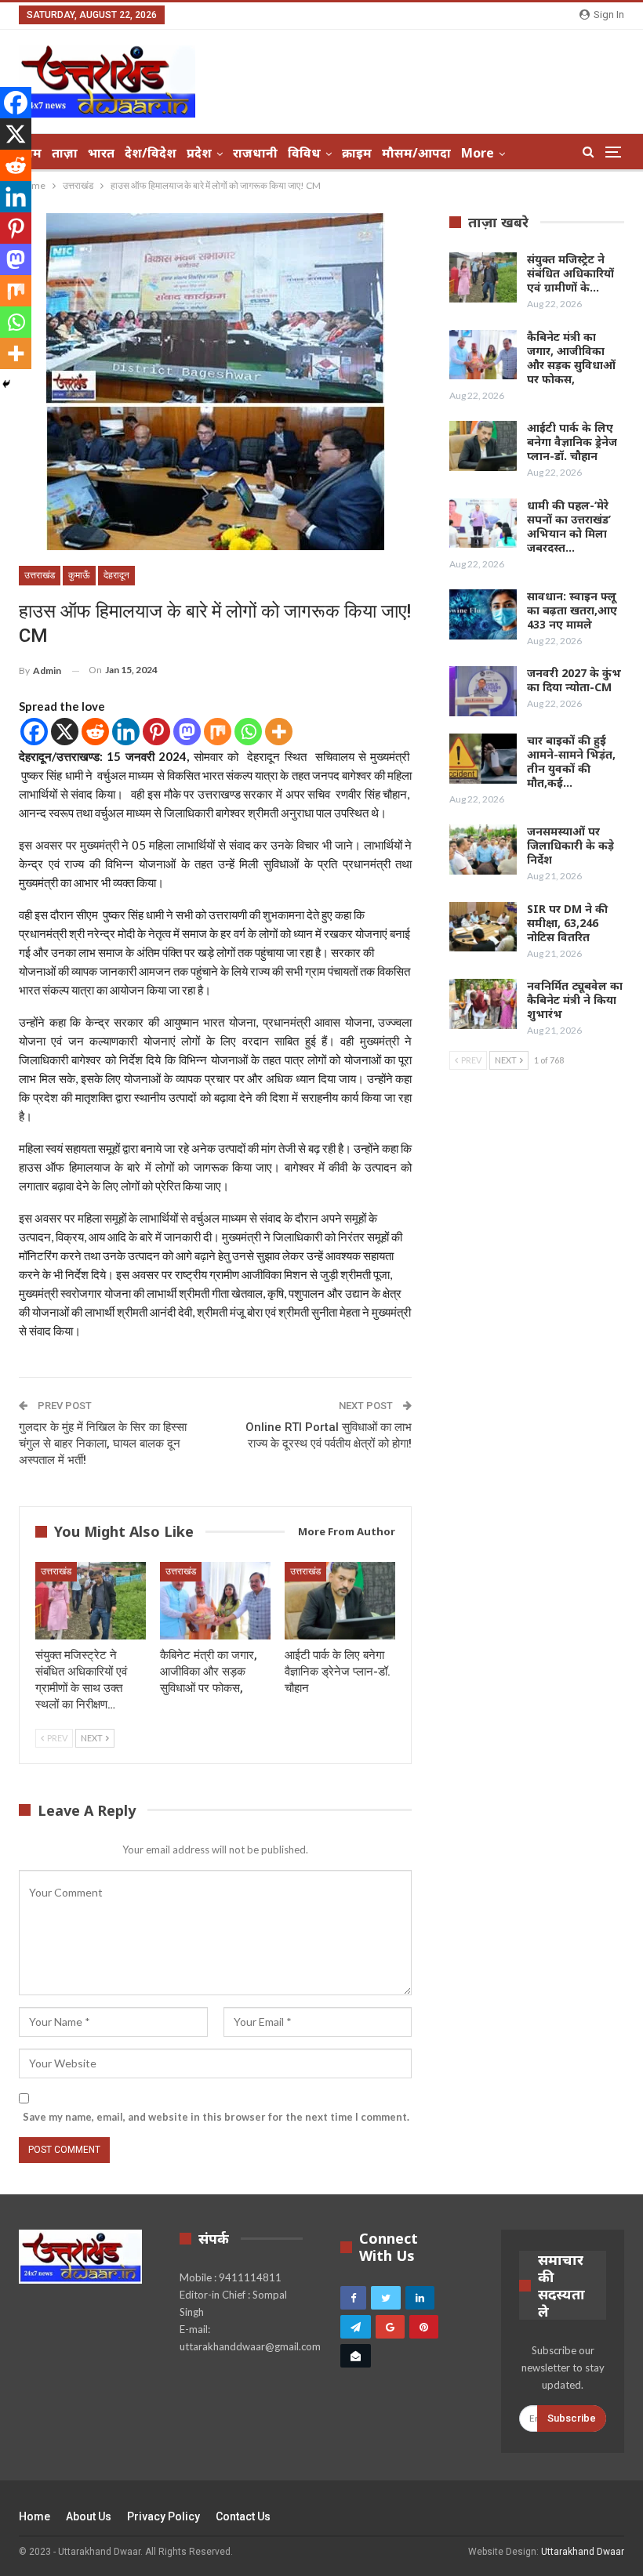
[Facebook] (34, 732)
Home (35, 2516)
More (478, 153)
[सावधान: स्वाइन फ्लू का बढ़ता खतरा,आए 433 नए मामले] (483, 614)
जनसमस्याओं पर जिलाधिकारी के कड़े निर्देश (570, 845)
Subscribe (572, 2418)
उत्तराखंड (40, 575)
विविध (304, 153)
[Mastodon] (187, 732)
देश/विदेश (151, 153)
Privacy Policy (163, 2516)
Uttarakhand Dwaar (583, 2552)
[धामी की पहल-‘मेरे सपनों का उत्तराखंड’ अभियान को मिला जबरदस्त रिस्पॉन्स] (483, 524)
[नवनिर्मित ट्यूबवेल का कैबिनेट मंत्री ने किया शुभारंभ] (483, 1004)
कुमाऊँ (79, 575)
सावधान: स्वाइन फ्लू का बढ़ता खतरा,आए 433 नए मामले (572, 610)
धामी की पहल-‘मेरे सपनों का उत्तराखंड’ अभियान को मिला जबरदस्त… (569, 526)
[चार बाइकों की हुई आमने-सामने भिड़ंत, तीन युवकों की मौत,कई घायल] (483, 759)
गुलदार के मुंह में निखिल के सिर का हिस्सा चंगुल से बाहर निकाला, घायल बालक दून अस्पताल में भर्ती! (103, 1444)
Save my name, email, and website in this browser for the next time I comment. (216, 2117)
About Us (89, 2516)
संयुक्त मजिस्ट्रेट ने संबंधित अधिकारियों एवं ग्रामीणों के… (570, 273)
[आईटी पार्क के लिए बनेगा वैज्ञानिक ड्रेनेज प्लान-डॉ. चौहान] (340, 1601)
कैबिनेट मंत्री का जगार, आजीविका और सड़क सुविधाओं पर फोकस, (571, 358)
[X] (65, 732)
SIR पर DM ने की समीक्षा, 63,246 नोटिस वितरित (567, 923)
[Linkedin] (126, 732)
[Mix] (218, 732)
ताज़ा (65, 153)
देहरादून (116, 575)
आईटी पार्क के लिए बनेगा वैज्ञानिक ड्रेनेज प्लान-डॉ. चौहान (572, 442)
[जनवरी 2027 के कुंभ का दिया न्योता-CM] (483, 691)
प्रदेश (199, 153)
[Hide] (6, 384)
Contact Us (243, 2516)
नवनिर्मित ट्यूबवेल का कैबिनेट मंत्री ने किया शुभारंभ (575, 1000)
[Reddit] (95, 732)
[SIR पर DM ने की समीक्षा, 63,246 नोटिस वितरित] (483, 927)
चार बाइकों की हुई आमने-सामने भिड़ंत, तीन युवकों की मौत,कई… (571, 761)
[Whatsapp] (248, 732)
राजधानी (255, 153)
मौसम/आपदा (416, 153)
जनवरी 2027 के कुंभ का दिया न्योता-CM (574, 680)
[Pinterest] (156, 732)
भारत (101, 153)
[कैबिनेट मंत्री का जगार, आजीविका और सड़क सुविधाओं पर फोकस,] (215, 1601)
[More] (279, 732)
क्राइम (357, 153)
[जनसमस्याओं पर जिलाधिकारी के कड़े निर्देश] (483, 850)
